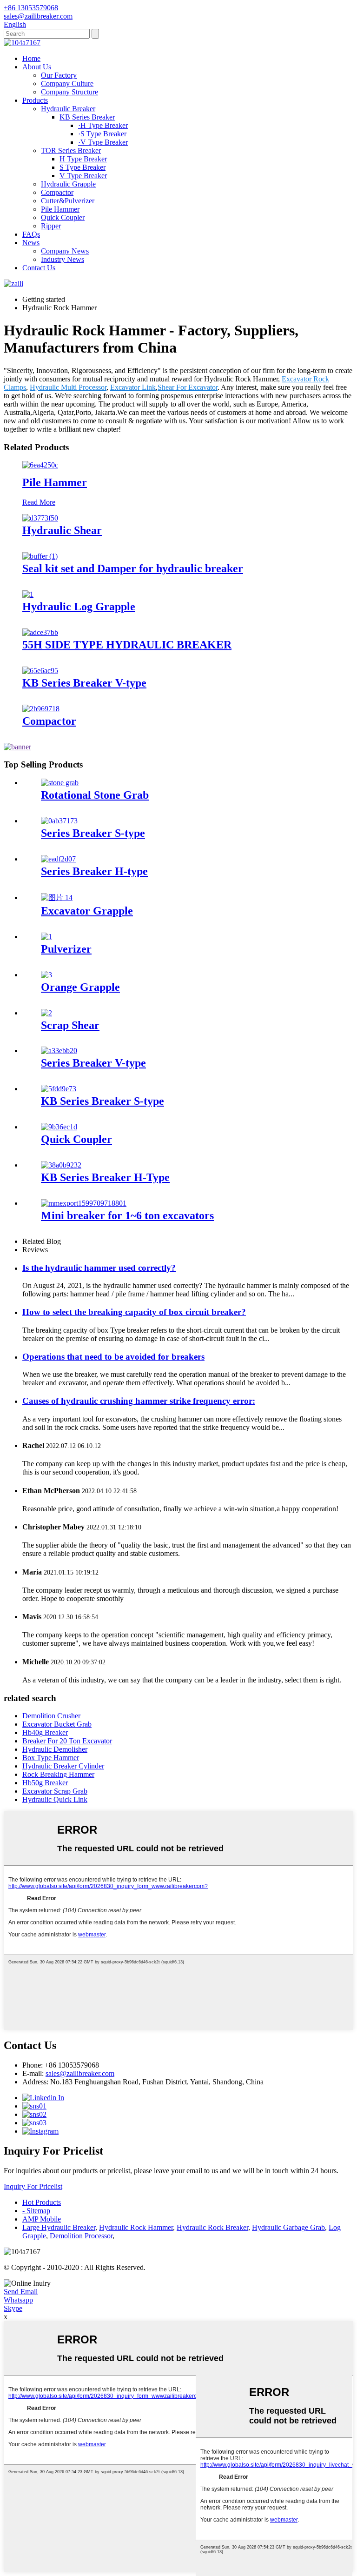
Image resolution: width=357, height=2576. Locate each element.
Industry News (63, 259)
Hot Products (42, 2202)
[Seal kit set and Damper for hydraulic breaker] (40, 556)
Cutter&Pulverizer (68, 201)
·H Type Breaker (103, 125)
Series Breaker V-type (93, 1063)
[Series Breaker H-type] (58, 859)
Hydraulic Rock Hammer (136, 2227)
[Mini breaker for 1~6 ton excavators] (84, 1203)
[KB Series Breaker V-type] (40, 671)
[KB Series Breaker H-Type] (61, 1165)
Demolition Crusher (51, 1716)
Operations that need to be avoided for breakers (113, 1357)
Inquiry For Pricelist (33, 2186)
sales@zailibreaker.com (80, 2073)
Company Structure (69, 92)
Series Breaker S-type (93, 833)
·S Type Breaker (102, 134)
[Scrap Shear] (46, 1013)
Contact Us (39, 268)
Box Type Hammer (51, 1758)
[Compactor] (41, 709)
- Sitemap (36, 2211)
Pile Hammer (60, 209)
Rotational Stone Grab (95, 795)
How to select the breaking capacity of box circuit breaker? (134, 1312)
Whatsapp (18, 2300)
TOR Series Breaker (71, 150)
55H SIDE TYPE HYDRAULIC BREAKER (127, 645)
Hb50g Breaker (45, 1783)
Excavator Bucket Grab (57, 1724)
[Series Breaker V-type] (59, 1051)
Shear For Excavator (188, 387)
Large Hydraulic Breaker (59, 2227)
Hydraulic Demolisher (55, 1749)
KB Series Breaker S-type (102, 1101)
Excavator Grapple (87, 911)
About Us (37, 67)
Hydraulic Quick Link (55, 1799)
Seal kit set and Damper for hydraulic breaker (133, 568)
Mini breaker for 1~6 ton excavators (127, 1215)
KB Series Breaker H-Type (105, 1177)
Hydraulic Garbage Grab (288, 2227)
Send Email (21, 2292)
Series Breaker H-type (94, 871)
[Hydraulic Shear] (40, 518)
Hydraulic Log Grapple (79, 607)
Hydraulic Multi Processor (68, 387)
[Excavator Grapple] (57, 898)
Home (31, 58)
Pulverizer (66, 949)
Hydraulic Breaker (68, 109)
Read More (39, 502)
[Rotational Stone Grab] (60, 783)
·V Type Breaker (103, 142)
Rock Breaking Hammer (58, 1774)
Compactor (57, 192)
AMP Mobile (42, 2219)
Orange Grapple (80, 987)
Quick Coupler (63, 217)
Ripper (51, 226)
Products (35, 100)
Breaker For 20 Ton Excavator (67, 1741)
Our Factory (59, 75)
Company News (65, 251)
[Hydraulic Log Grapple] (28, 594)
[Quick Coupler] (59, 1127)
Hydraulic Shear (62, 530)
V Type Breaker (83, 176)
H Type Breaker (83, 159)
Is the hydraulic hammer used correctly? (99, 1268)
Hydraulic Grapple (68, 184)
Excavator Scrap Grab (55, 1791)
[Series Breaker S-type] (59, 821)
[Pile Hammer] (40, 465)
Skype (13, 2308)
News (31, 243)
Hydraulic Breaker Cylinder (63, 1766)
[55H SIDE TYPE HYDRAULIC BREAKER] (40, 632)
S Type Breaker (83, 167)
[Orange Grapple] (46, 975)
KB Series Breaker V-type (84, 683)
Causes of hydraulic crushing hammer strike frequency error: (139, 1401)
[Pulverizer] (46, 937)
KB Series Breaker (87, 117)
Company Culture (67, 83)
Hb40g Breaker (45, 1732)
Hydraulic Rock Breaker (212, 2227)
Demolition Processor (81, 2236)
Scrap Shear (70, 1025)
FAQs (31, 234)
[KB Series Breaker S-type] (59, 1089)
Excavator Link (133, 387)
